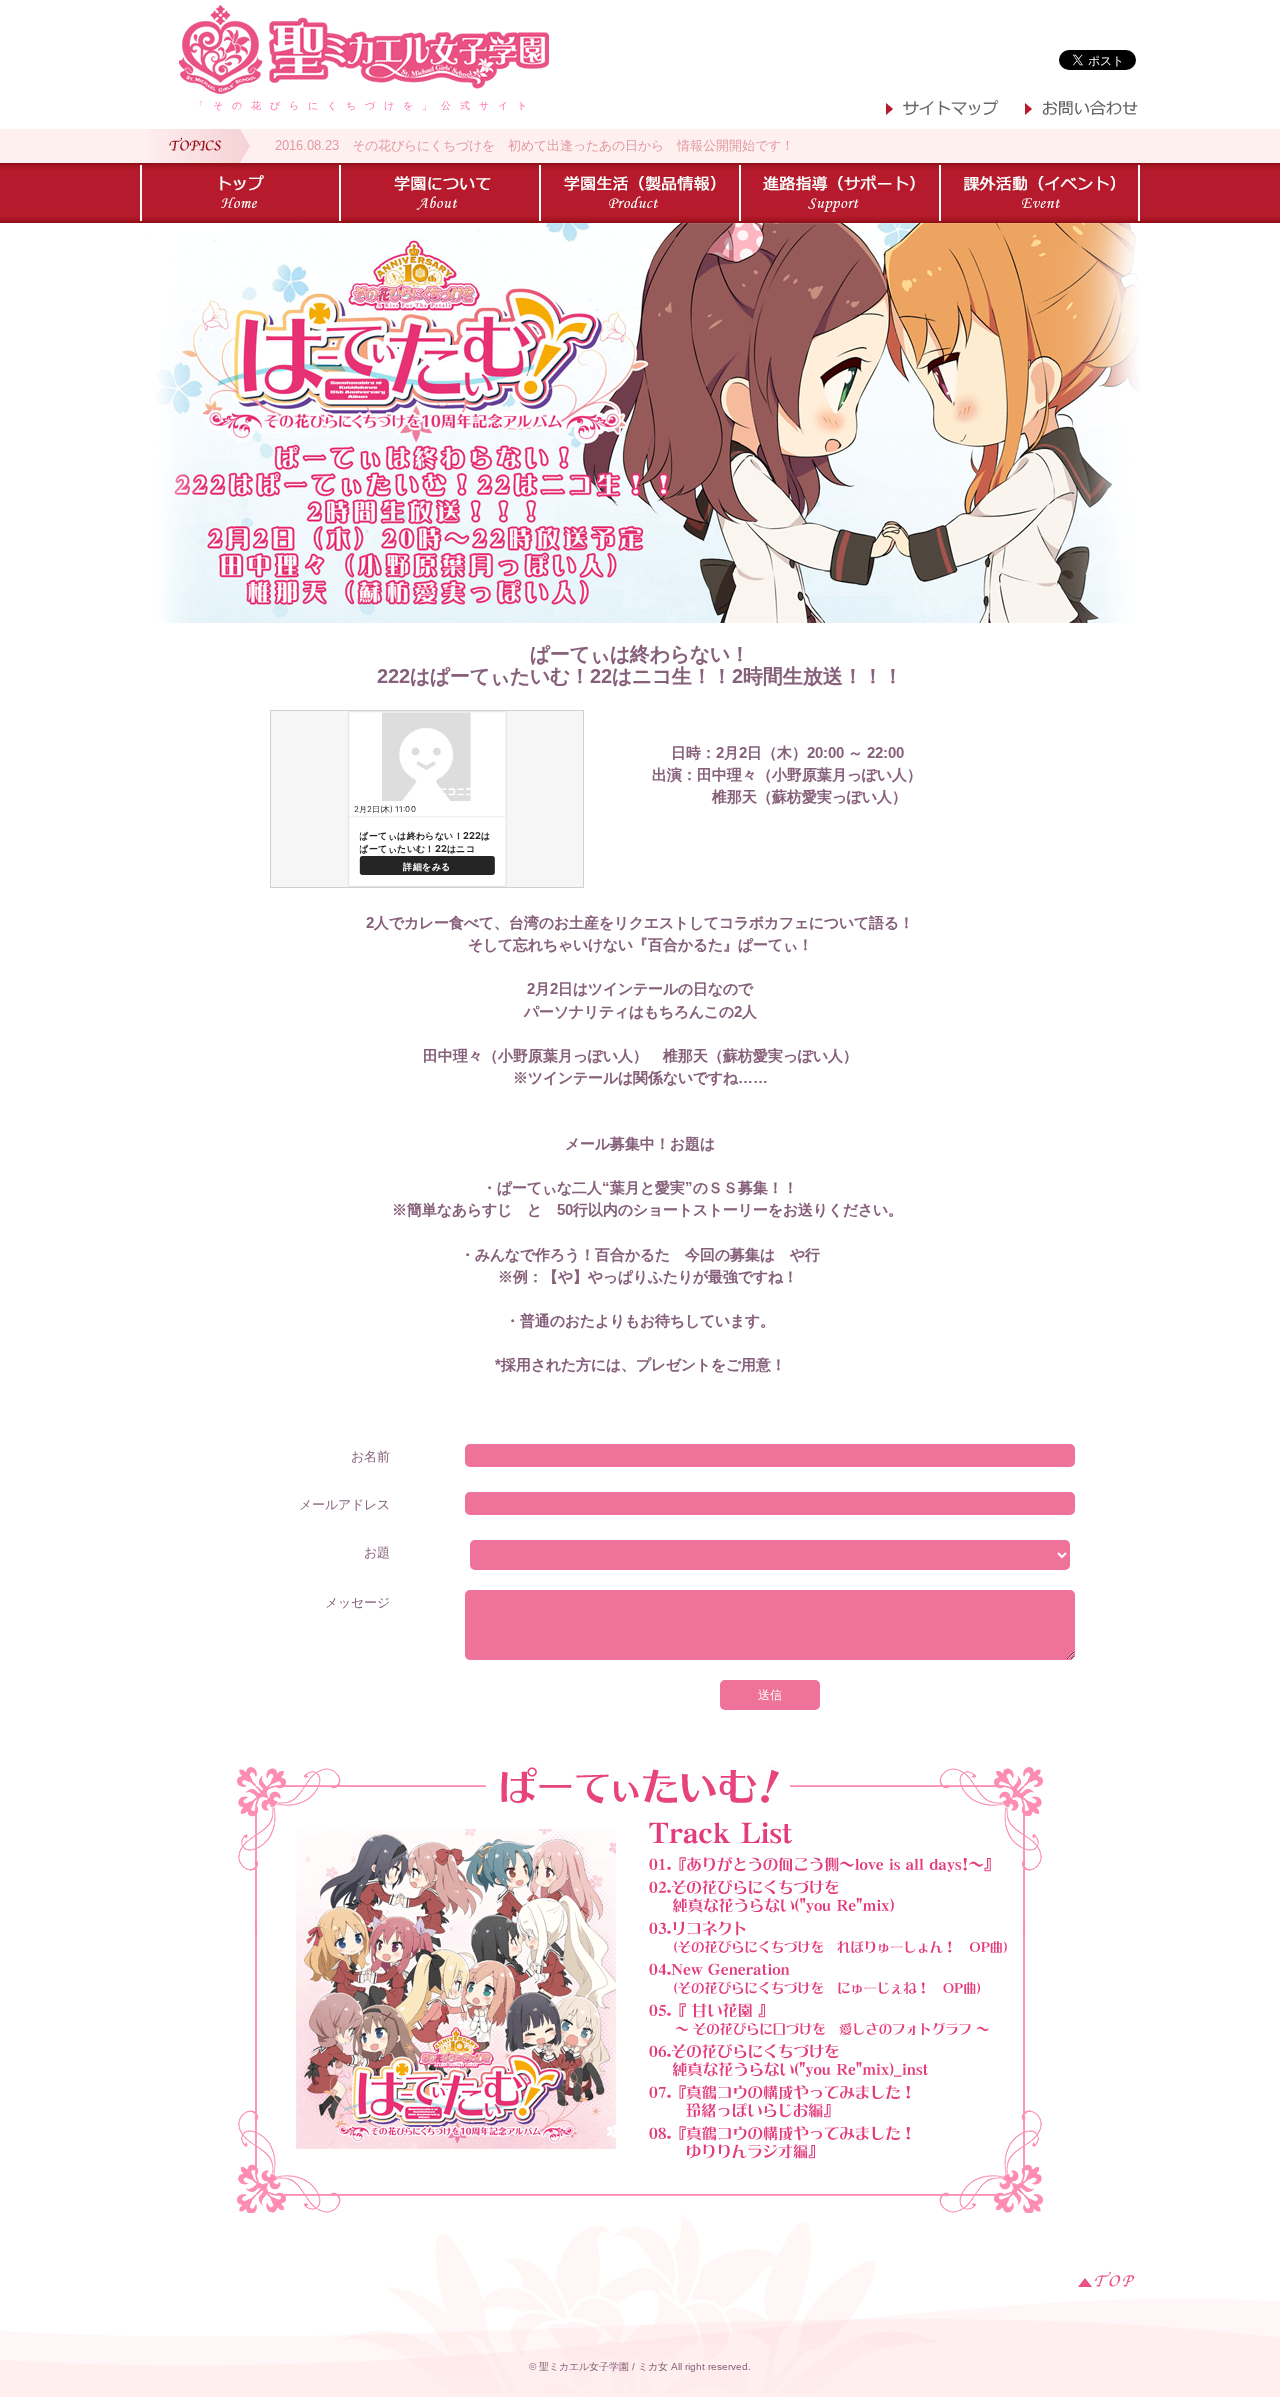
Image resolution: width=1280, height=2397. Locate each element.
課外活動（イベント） (1040, 193)
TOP (240, 193)
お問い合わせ (1082, 110)
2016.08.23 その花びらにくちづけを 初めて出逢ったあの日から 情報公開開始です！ (534, 145)
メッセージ (357, 1602)
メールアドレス (344, 1504)
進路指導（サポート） (840, 193)
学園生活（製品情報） (640, 193)
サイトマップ (943, 110)
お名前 (370, 1456)
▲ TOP (1106, 2279)
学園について (440, 193)
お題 (377, 1552)
